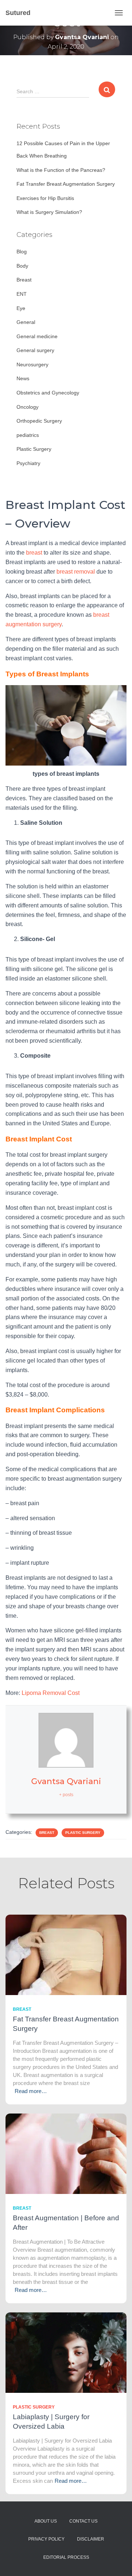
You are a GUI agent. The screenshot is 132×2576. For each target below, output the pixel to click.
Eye (21, 308)
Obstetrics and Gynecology (48, 393)
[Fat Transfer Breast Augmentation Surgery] (66, 1954)
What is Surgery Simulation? (49, 212)
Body (22, 266)
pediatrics (28, 435)
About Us (46, 2521)
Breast (24, 280)
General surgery (35, 350)
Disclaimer (91, 2539)
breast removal (76, 572)
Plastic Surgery (34, 449)
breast (34, 553)
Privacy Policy (46, 2539)
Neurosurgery (32, 365)
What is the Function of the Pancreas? (61, 170)
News (23, 378)
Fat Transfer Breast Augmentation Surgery (66, 184)
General (26, 322)
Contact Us (83, 2521)
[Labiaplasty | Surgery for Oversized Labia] (66, 2352)
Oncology (27, 407)
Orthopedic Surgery (39, 421)
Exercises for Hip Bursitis (45, 198)
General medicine (37, 336)
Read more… (31, 2091)
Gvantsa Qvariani (66, 1781)
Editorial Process (66, 2557)
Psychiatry (28, 463)
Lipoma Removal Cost (51, 1693)
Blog (22, 252)
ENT (22, 294)
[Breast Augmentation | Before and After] (66, 2153)
